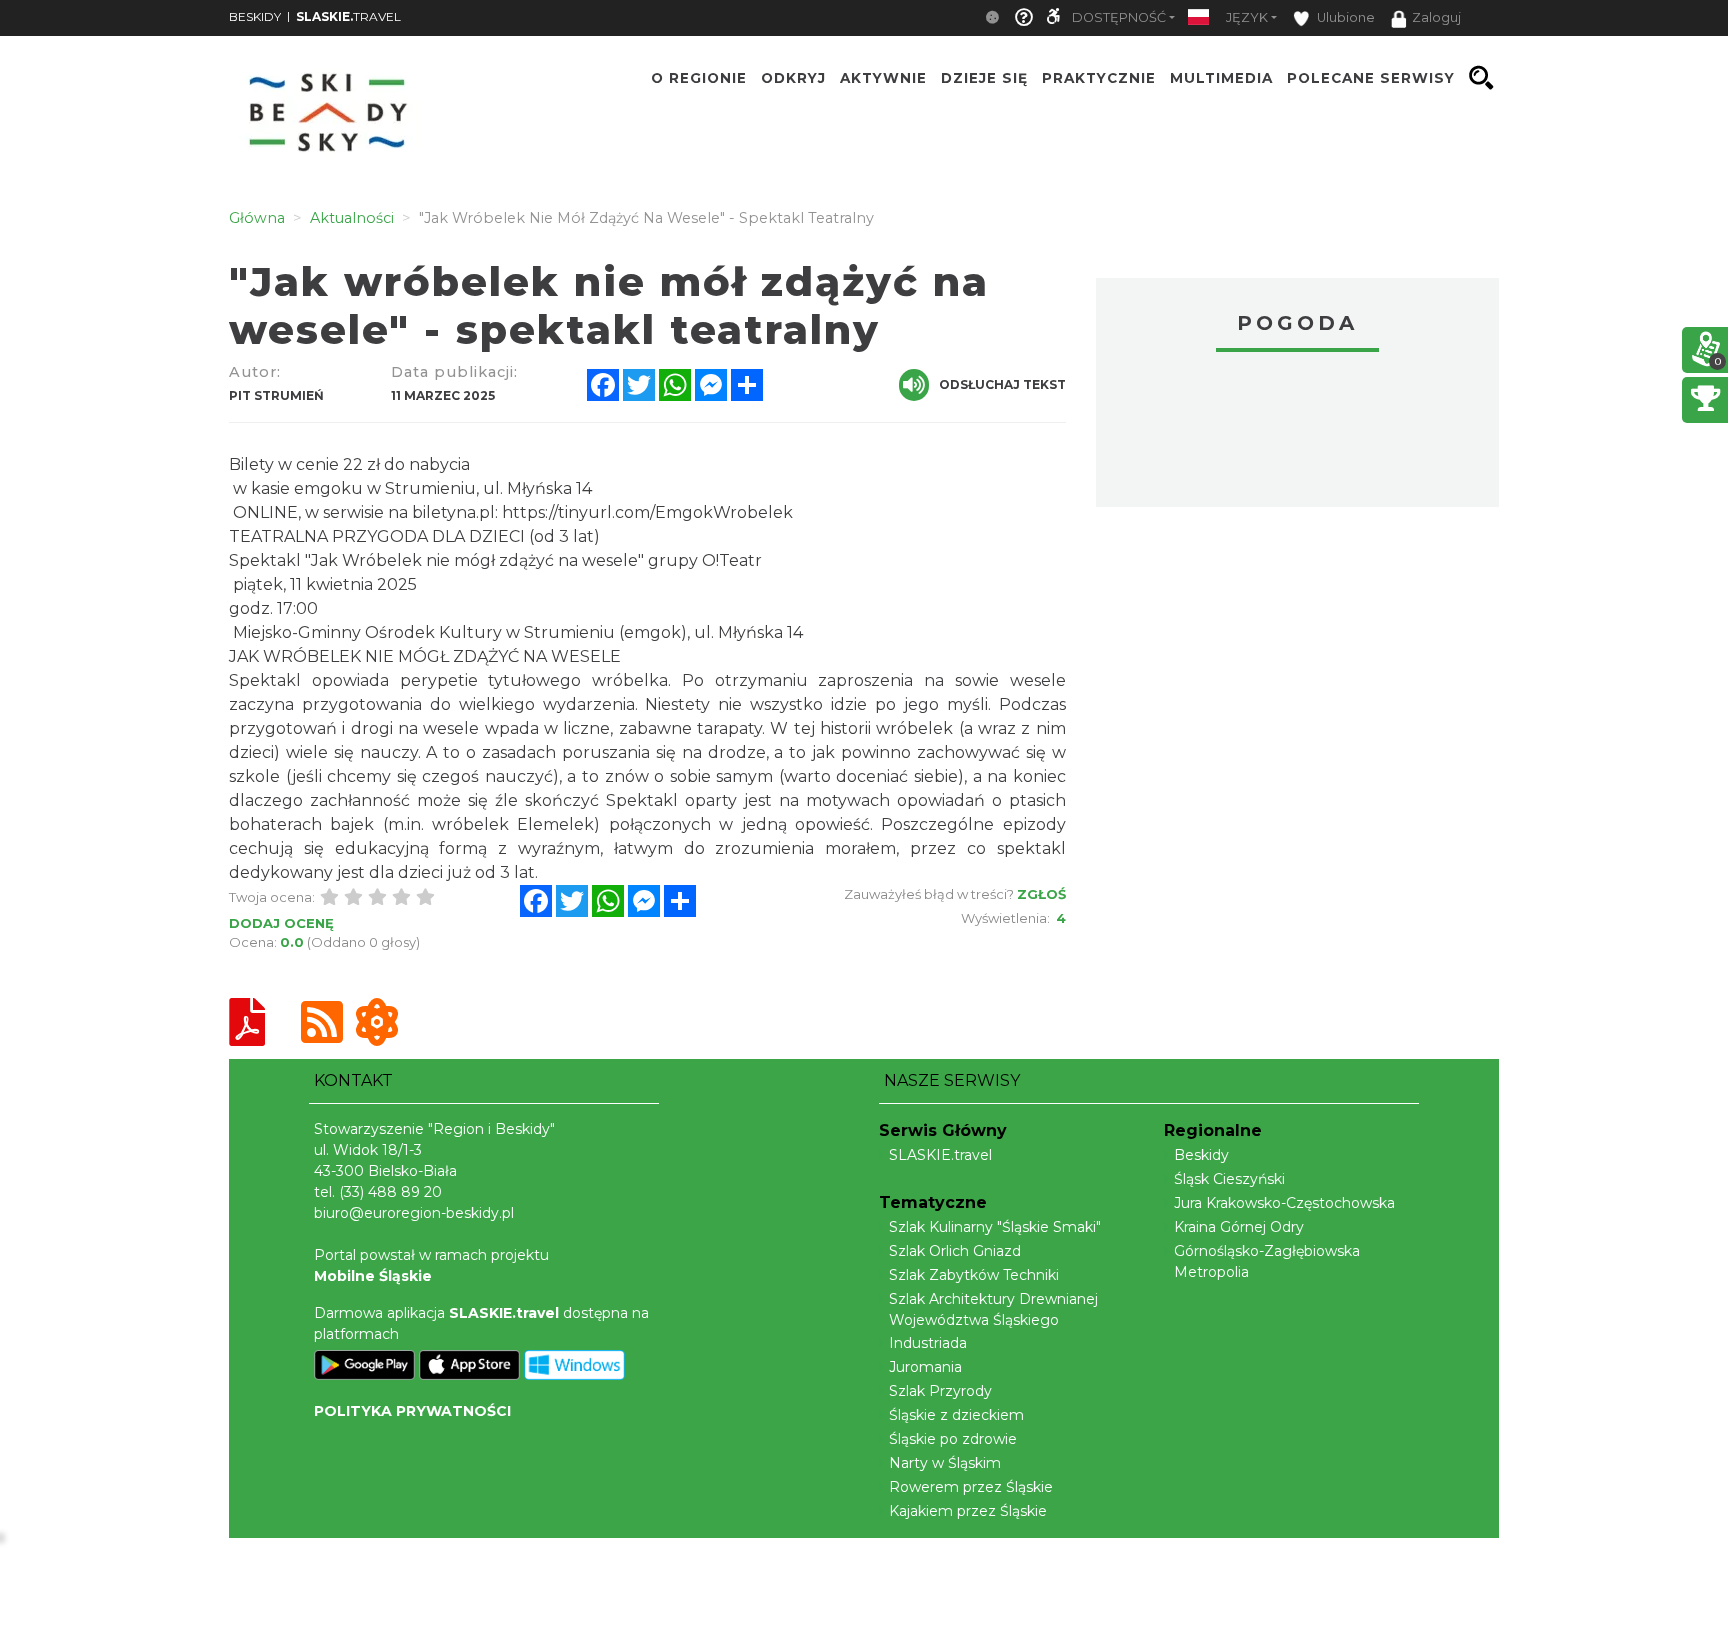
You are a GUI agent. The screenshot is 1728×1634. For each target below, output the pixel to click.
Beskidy (1201, 1155)
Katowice (1297, 432)
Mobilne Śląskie (373, 1276)
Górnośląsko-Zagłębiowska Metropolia (1267, 1261)
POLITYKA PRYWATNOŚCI (412, 1411)
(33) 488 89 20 (390, 1192)
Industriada (928, 1343)
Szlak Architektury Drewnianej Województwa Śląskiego (993, 1309)
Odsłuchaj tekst (1002, 384)
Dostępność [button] (1119, 17)
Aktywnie (883, 78)
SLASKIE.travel (940, 1155)
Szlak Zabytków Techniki (974, 1275)
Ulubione (1344, 17)
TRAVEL (348, 16)
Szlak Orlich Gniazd (955, 1251)
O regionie (699, 78)
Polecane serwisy (1371, 78)
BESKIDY (255, 16)
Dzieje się (984, 78)
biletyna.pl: (455, 512)
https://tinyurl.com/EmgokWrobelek (647, 512)
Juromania (925, 1367)
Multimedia (1221, 78)
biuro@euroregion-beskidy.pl (414, 1213)
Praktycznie (1099, 78)
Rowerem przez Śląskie (971, 1487)
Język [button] (1247, 17)
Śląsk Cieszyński (1229, 1179)
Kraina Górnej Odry (1239, 1227)
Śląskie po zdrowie (953, 1439)
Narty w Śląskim (945, 1463)
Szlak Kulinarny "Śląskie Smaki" (995, 1227)
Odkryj (793, 78)
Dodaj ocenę (281, 923)
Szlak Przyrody (940, 1391)
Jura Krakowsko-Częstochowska (1284, 1203)
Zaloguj (1436, 17)
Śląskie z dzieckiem (956, 1415)
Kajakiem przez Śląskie (968, 1511)
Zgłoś (1041, 894)
